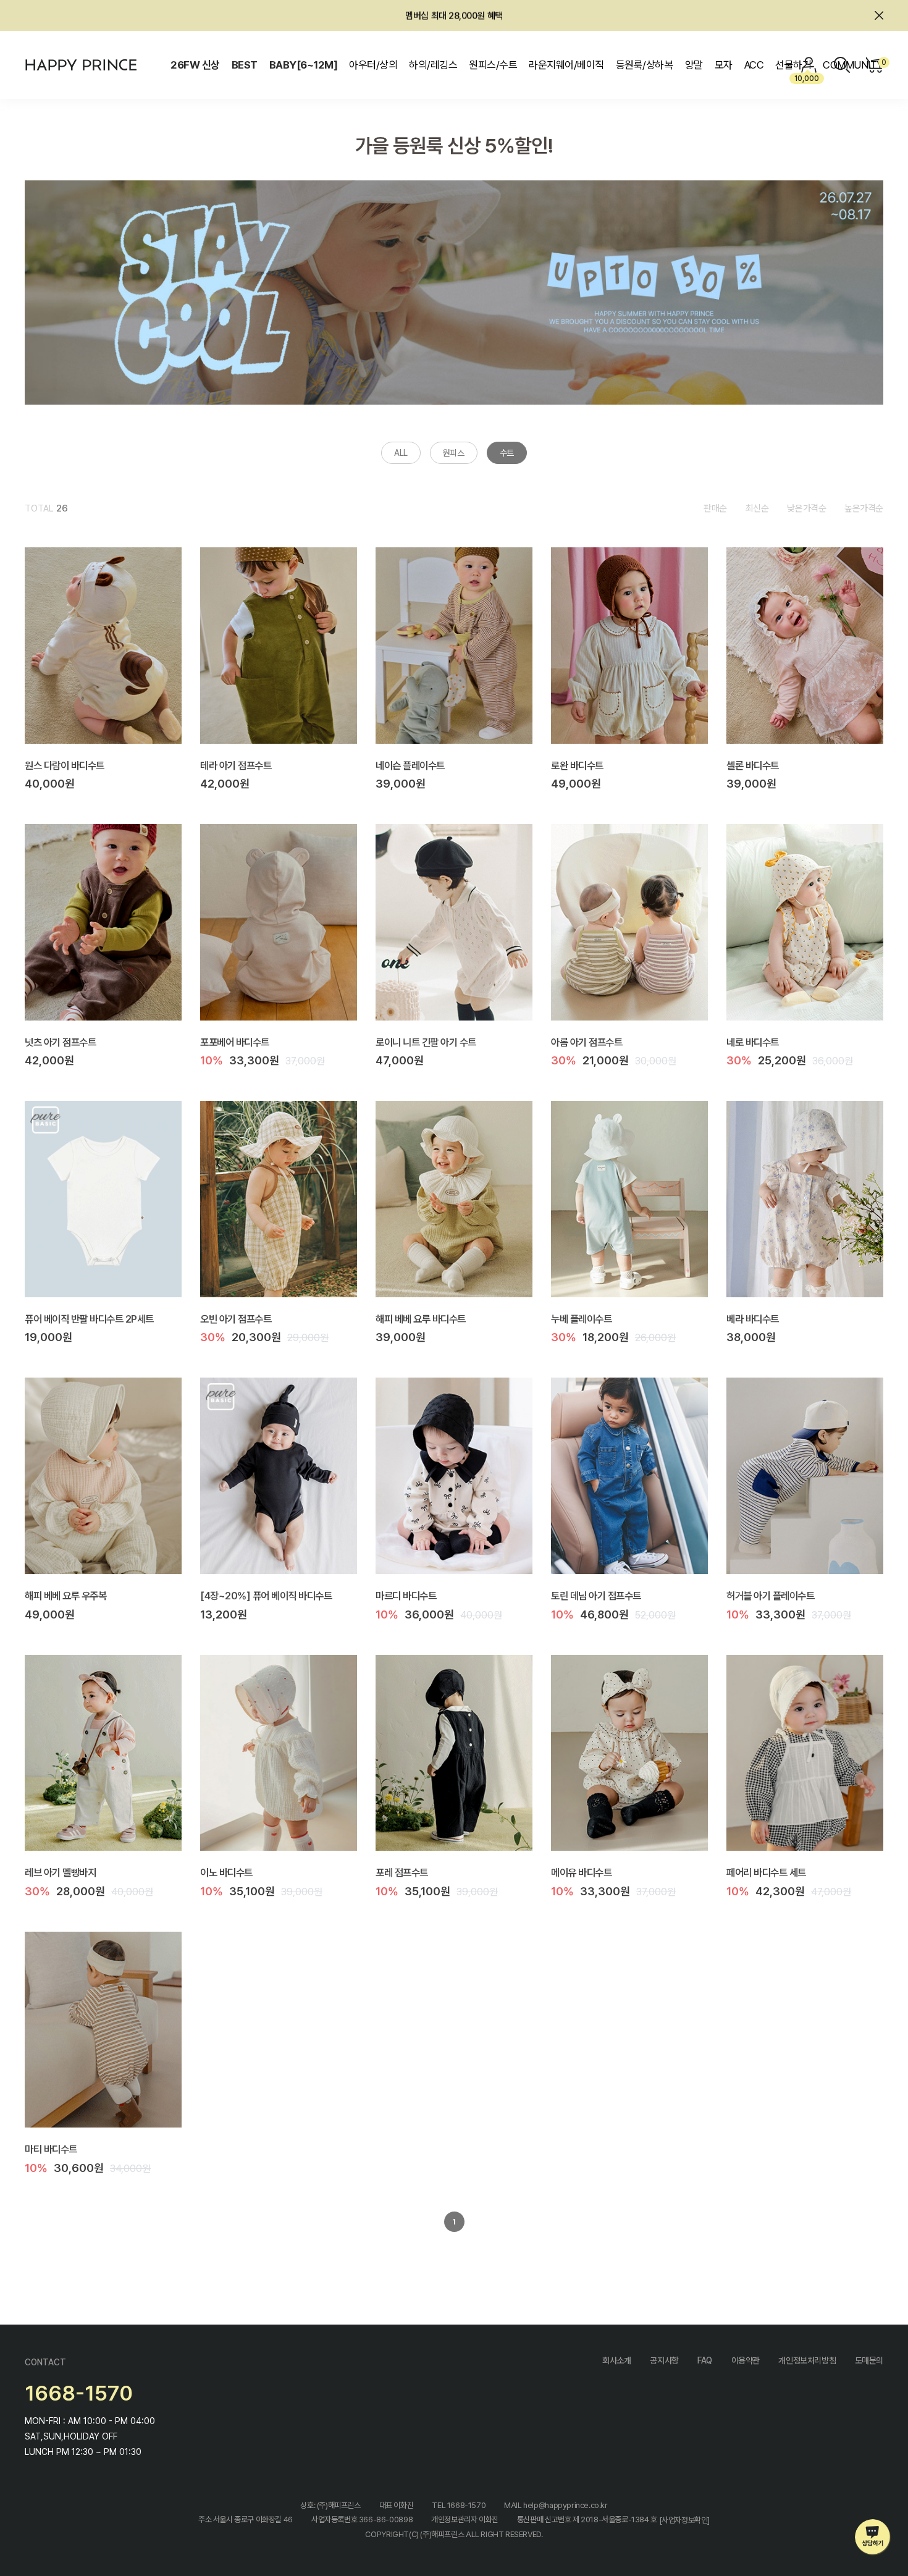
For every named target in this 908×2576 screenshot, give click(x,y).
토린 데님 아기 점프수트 (596, 1596)
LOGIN (809, 65)
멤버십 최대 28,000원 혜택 (454, 15)
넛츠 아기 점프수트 (60, 1042)
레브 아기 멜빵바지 (60, 1872)
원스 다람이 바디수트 (65, 765)
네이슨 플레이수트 (410, 765)
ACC (754, 65)
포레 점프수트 (402, 1872)
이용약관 (746, 2360)
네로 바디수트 (753, 1042)
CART (882, 62)
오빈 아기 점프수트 (236, 1318)
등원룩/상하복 (644, 65)
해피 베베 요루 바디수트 (421, 1318)
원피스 (454, 453)
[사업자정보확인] (685, 2520)
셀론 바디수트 (753, 765)
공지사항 (664, 2360)
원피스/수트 (493, 65)
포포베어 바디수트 (235, 1042)
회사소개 (616, 2360)
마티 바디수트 (51, 2149)
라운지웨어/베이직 (566, 65)
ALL (401, 453)
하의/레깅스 (433, 65)
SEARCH (842, 65)
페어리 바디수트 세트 (766, 1872)
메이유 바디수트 (581, 1872)
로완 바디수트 (577, 765)
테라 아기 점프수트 (236, 765)
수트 (507, 453)
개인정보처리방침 (807, 2360)
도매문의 (869, 2360)
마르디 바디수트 (406, 1596)
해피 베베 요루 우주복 (65, 1596)
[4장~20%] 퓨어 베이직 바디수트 (266, 1596)
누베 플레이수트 (581, 1318)
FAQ (705, 2360)
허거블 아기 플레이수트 (770, 1596)
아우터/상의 (373, 65)
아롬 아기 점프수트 (586, 1042)
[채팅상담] (873, 2537)
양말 (694, 65)
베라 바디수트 (753, 1318)
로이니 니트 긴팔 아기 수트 (426, 1042)
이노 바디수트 (226, 1872)
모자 (724, 65)
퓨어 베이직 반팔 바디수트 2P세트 (89, 1318)
